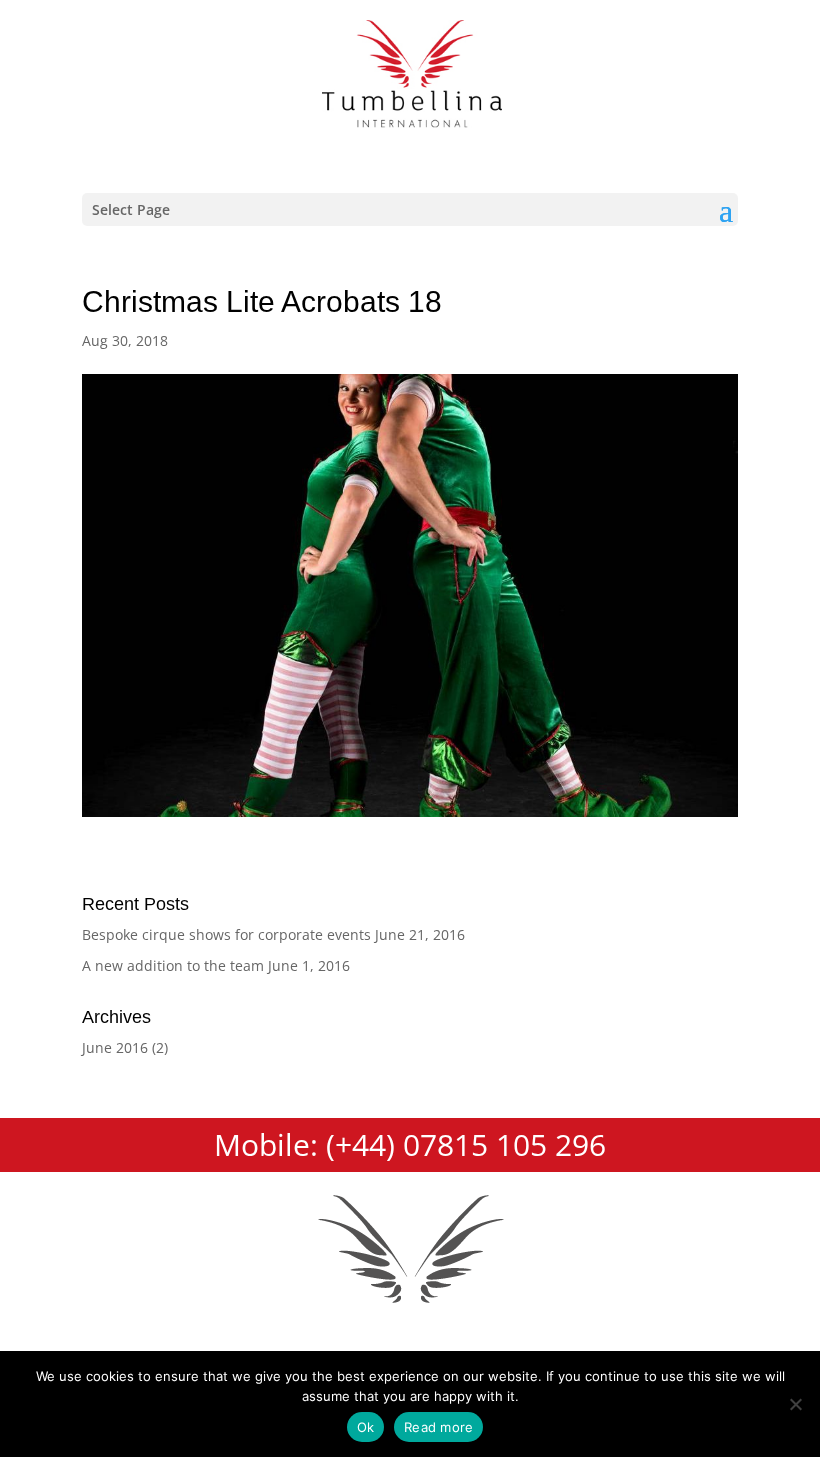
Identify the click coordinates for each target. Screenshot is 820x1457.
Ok (366, 1427)
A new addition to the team (173, 965)
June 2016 (115, 1047)
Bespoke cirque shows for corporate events (226, 934)
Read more (438, 1427)
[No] (795, 1404)
